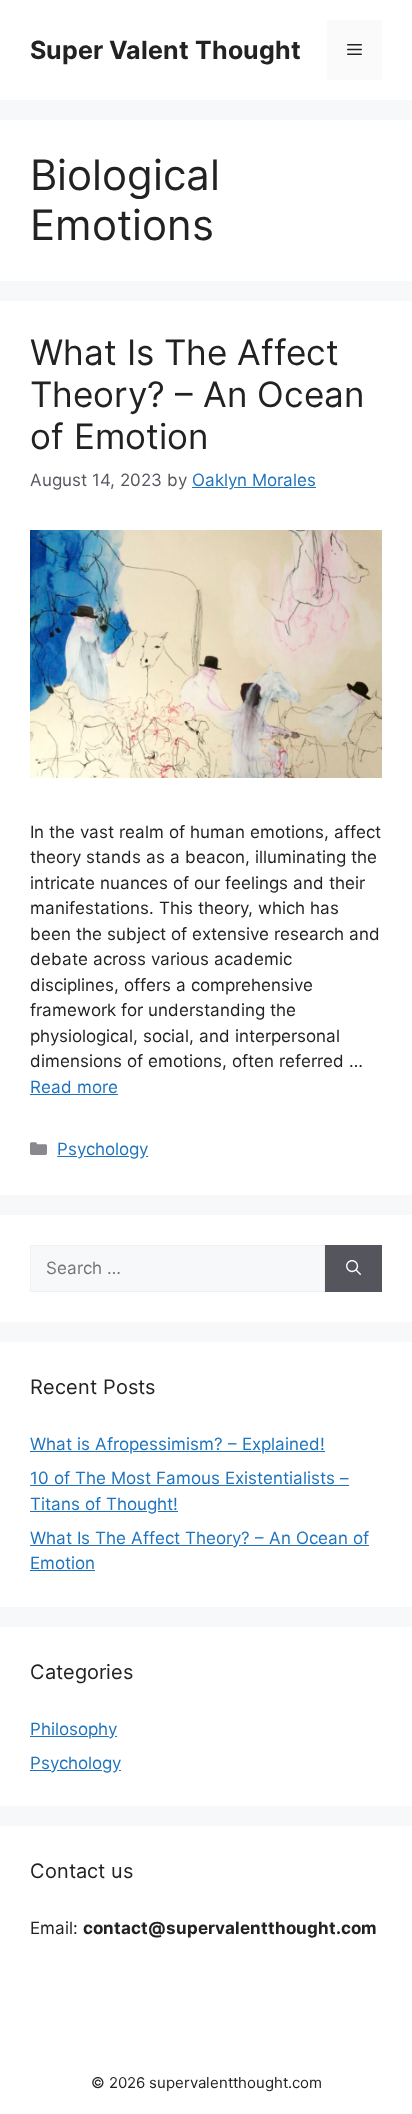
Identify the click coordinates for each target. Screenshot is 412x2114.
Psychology (102, 1149)
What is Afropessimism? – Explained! (177, 1444)
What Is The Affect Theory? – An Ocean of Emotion (197, 394)
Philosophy (73, 1729)
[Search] (353, 1269)
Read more (74, 1087)
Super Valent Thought (165, 50)
